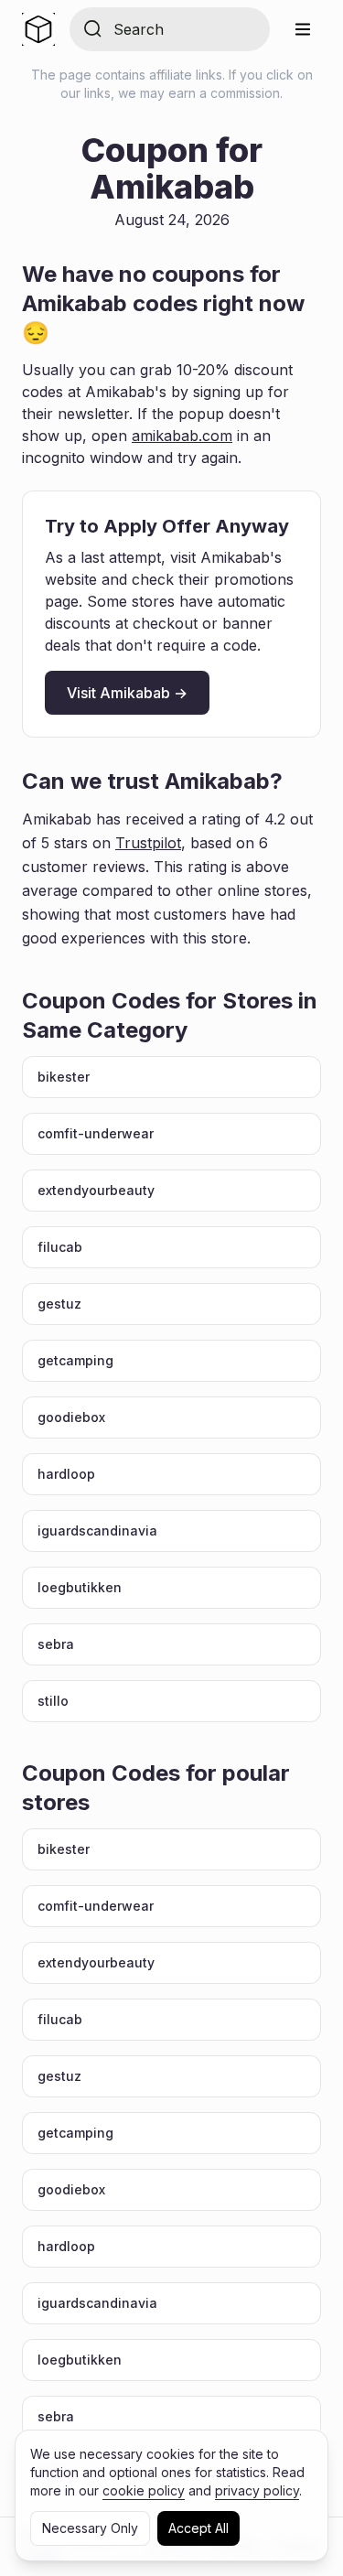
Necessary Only (90, 2528)
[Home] (38, 29)
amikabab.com (182, 436)
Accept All (198, 2528)
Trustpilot (148, 843)
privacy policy (257, 2490)
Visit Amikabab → (127, 693)
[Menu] (303, 29)
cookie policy (144, 2490)
